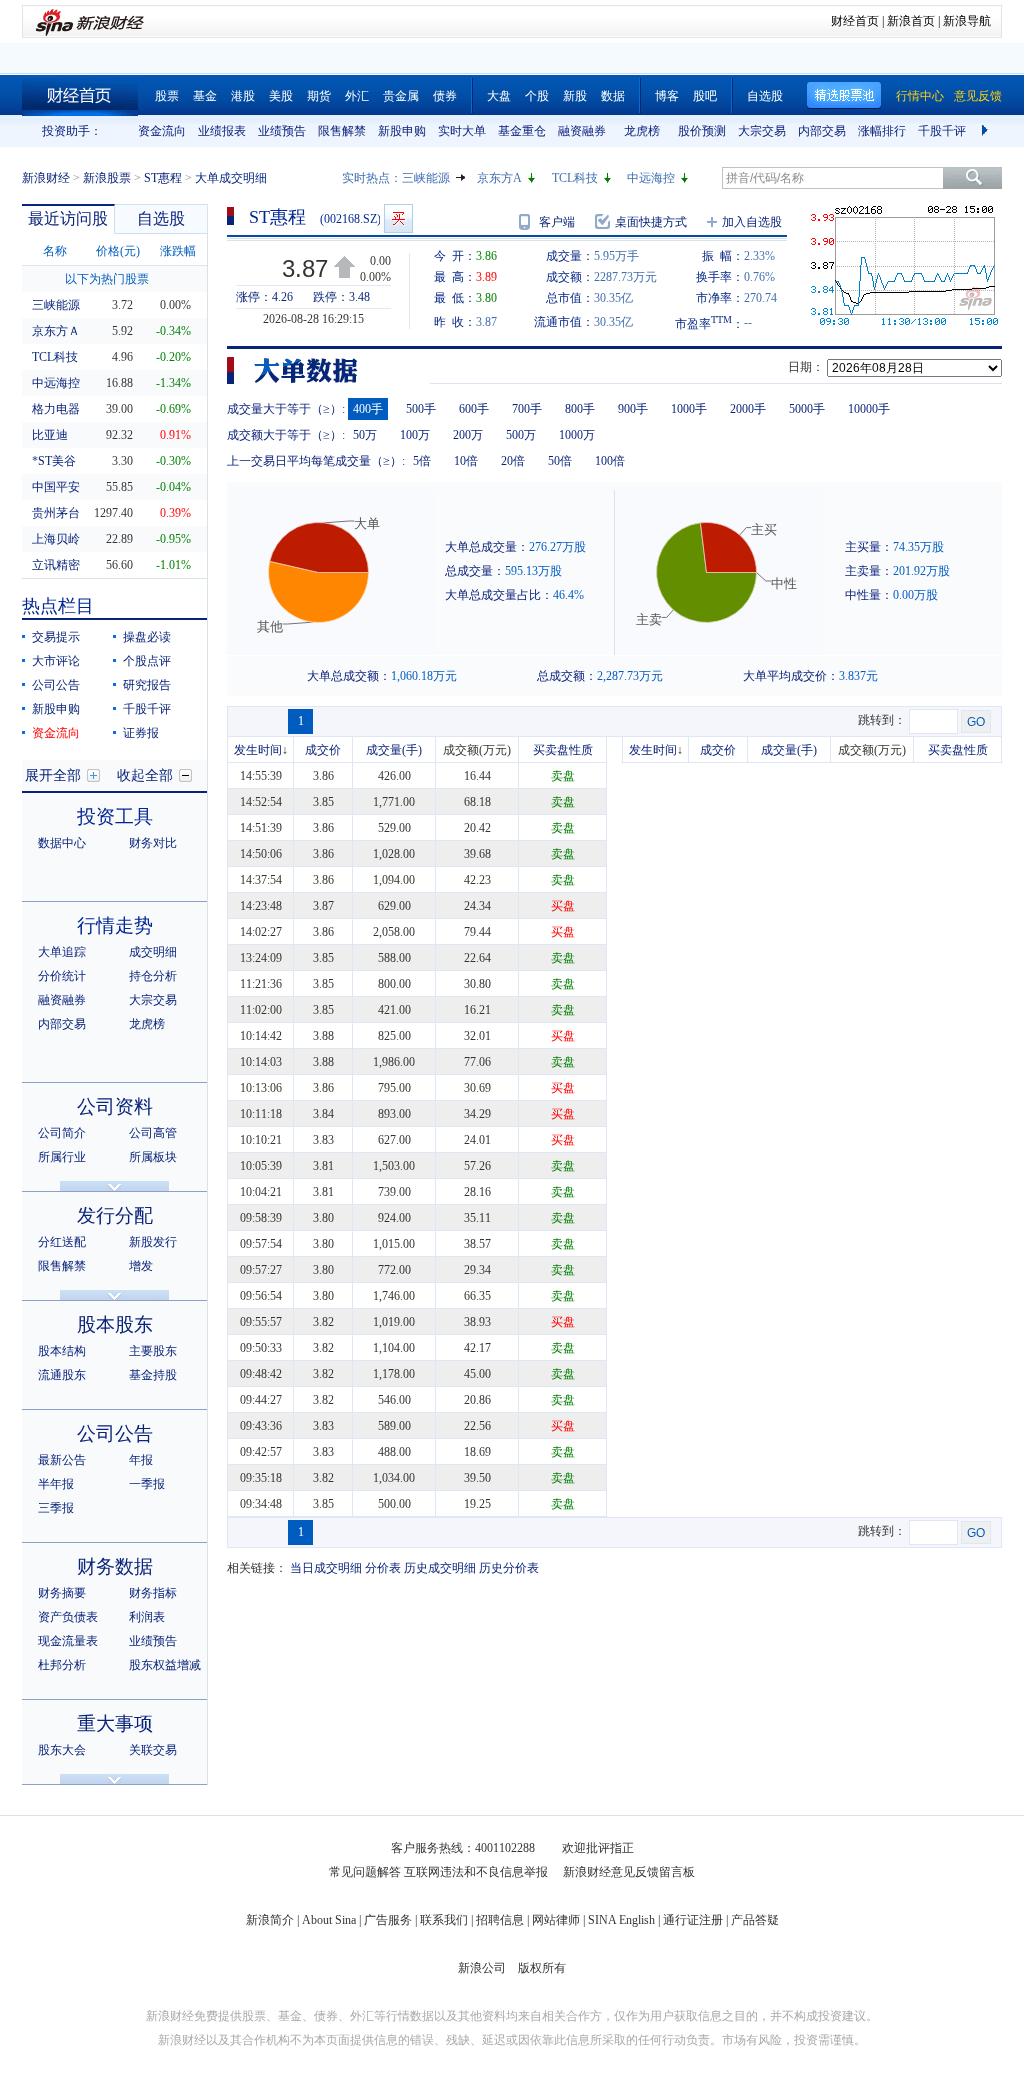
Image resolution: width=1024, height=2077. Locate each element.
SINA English (621, 1920)
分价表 (383, 1568)
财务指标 (153, 1593)
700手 (527, 409)
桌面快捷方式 (651, 222)
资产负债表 (68, 1617)
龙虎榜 (642, 131)
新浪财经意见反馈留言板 (629, 1872)
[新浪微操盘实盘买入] (398, 218)
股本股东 (115, 1324)
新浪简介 (270, 1920)
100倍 (610, 461)
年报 (141, 1460)
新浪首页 (911, 21)
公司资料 (115, 1106)
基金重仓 (522, 131)
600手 (474, 409)
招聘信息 (500, 1920)
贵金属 (401, 96)
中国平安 (56, 487)
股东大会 (62, 1750)
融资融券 (582, 131)
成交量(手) (394, 750)
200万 (468, 435)
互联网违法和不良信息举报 (476, 1872)
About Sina (329, 1920)
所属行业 (62, 1157)
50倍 (560, 461)
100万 (415, 435)
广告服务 (388, 1920)
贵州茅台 (56, 513)
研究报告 (147, 685)
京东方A (499, 178)
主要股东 (153, 1351)
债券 (445, 96)
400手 (368, 409)
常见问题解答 (365, 1872)
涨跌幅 (178, 251)
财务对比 (153, 843)
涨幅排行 (882, 131)
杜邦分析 (62, 1665)
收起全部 (145, 775)
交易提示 (56, 637)
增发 (141, 1266)
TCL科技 (575, 178)
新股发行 (153, 1242)
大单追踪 (62, 952)
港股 (243, 96)
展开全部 (53, 775)
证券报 (141, 733)
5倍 (422, 461)
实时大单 (462, 131)
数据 (613, 96)
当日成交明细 (326, 1568)
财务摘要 (62, 1593)
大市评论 (56, 661)
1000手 (689, 409)
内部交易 (822, 131)
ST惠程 (163, 178)
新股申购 (402, 131)
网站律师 (556, 1920)
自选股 (765, 96)
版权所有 (542, 1968)
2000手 (748, 409)
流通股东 (62, 1375)
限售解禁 (342, 131)
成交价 (323, 750)
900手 (633, 409)
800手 (580, 409)
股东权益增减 (165, 1665)
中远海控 (651, 178)
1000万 (577, 435)
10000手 (869, 409)
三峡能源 (426, 178)
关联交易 (153, 1750)
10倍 (466, 461)
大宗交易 (762, 131)
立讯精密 (56, 565)
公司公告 (56, 685)
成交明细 (153, 952)
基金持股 (153, 1375)
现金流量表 (68, 1641)
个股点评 (147, 661)
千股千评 (942, 131)
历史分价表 (509, 1568)
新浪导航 (967, 21)
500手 (421, 409)
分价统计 (62, 976)
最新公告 (62, 1460)
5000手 (807, 409)
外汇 (357, 96)
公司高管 (153, 1133)
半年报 (56, 1484)
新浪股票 (107, 178)
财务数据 (115, 1566)
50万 (365, 435)
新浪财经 (46, 178)
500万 (521, 435)
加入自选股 (752, 222)
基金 (205, 96)
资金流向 (162, 131)
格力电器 (56, 409)
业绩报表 (222, 131)
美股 (281, 96)
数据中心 (62, 843)
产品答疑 (755, 1920)
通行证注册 (693, 1920)
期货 (319, 96)
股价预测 (702, 131)
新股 (575, 96)
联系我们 (444, 1920)
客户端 (557, 222)
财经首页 (855, 21)
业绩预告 (282, 131)
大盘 (499, 96)
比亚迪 (50, 435)
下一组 (987, 131)
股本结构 (62, 1351)
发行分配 (115, 1215)
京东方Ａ (56, 331)
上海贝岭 (56, 539)
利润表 (147, 1617)
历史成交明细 (440, 1568)
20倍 (513, 461)
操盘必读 (147, 637)
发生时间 (258, 750)
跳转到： (882, 720)
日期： (806, 367)
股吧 (705, 96)
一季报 (147, 1484)
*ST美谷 (54, 461)
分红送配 (62, 1242)
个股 (537, 96)
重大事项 (115, 1723)
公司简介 (62, 1133)
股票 (167, 96)
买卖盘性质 (563, 750)
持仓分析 (153, 976)
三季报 (56, 1508)
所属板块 (153, 1157)
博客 (667, 96)
